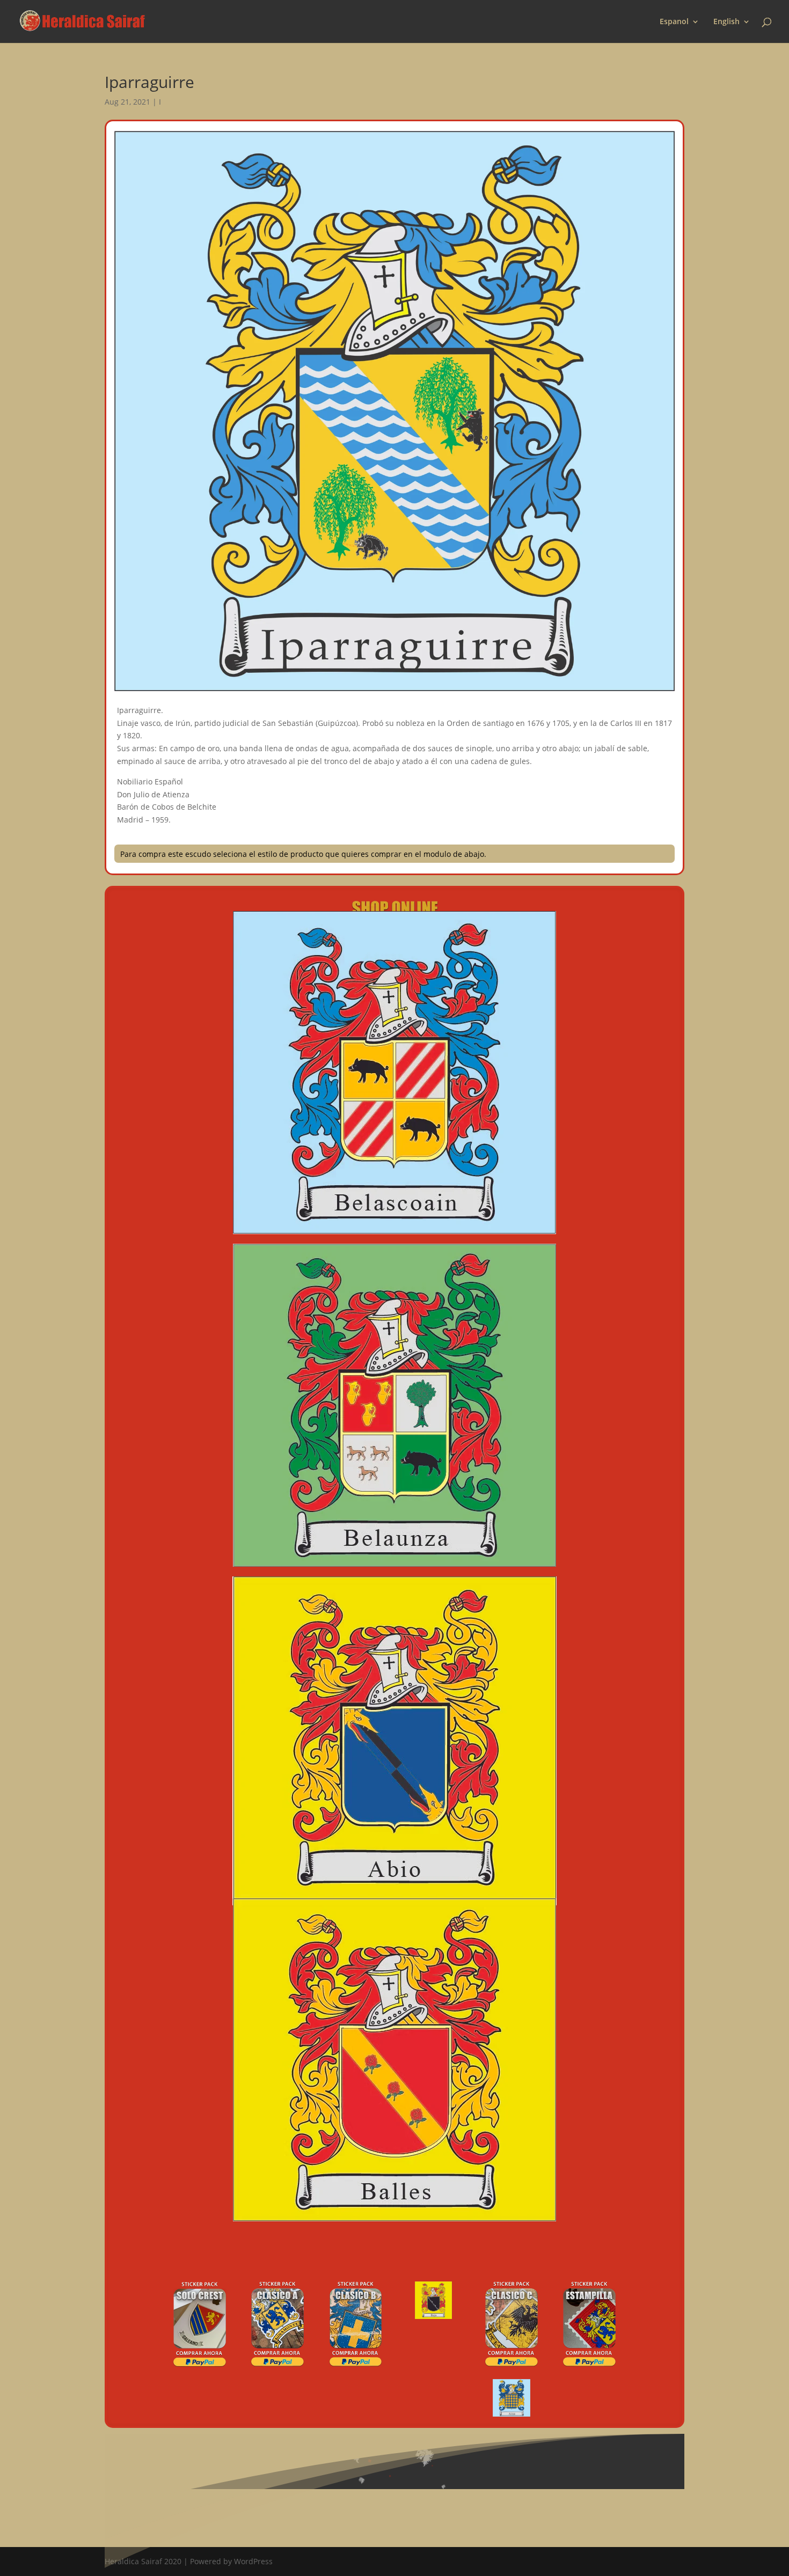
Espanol (674, 22)
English (726, 22)
